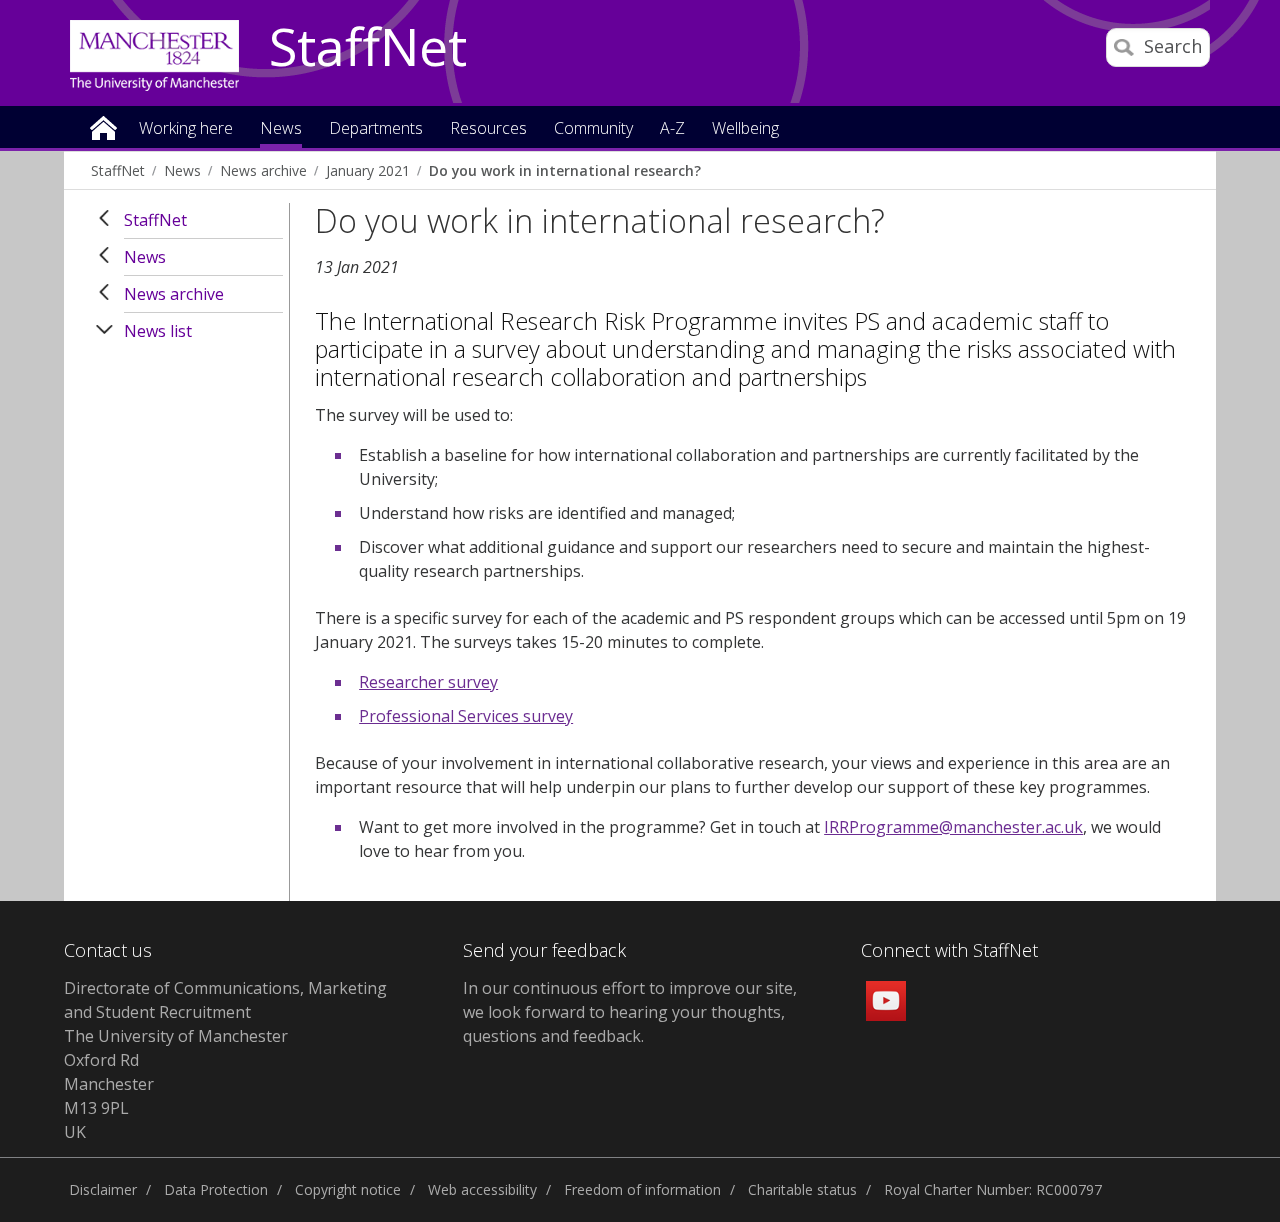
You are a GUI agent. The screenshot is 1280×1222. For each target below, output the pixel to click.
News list (158, 331)
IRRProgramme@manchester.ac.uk (953, 827)
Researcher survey (428, 682)
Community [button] (593, 129)
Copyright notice (348, 1189)
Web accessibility (482, 1189)
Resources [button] (488, 129)
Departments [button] (376, 129)
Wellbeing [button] (745, 129)
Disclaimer (103, 1189)
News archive (263, 170)
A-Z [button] (672, 129)
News (182, 170)
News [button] (281, 129)
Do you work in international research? (565, 170)
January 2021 (368, 170)
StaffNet (368, 48)
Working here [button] (186, 129)
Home (103, 126)
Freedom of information (642, 1189)
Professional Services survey (466, 716)
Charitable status (802, 1189)
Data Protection (216, 1189)
